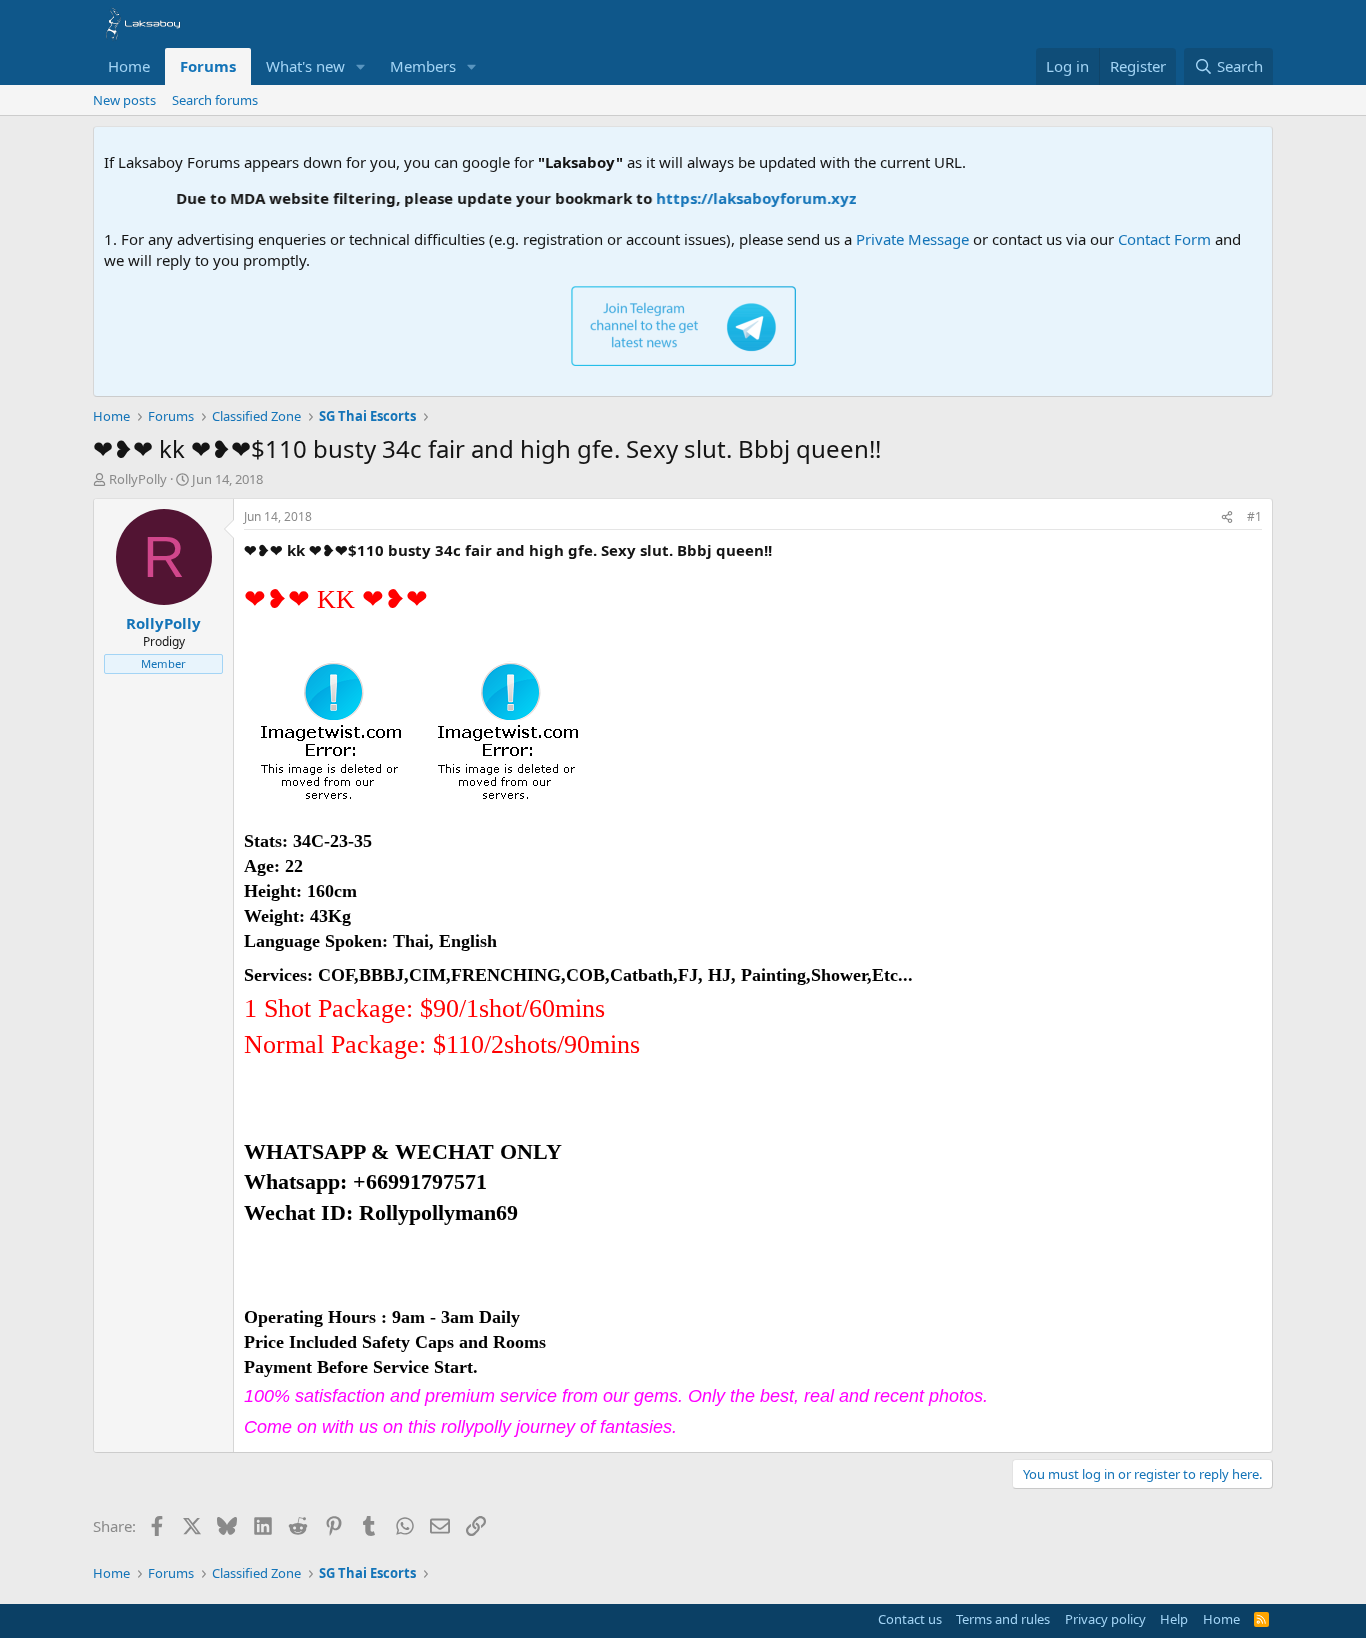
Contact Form (1164, 239)
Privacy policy (1105, 1619)
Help (1174, 1619)
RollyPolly (138, 479)
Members (423, 66)
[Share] (1227, 517)
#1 (1254, 516)
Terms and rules (1003, 1619)
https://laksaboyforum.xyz (736, 198)
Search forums (215, 100)
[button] (361, 66)
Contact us (910, 1619)
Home (129, 66)
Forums (208, 66)
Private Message (912, 239)
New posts (124, 100)
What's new (305, 66)
